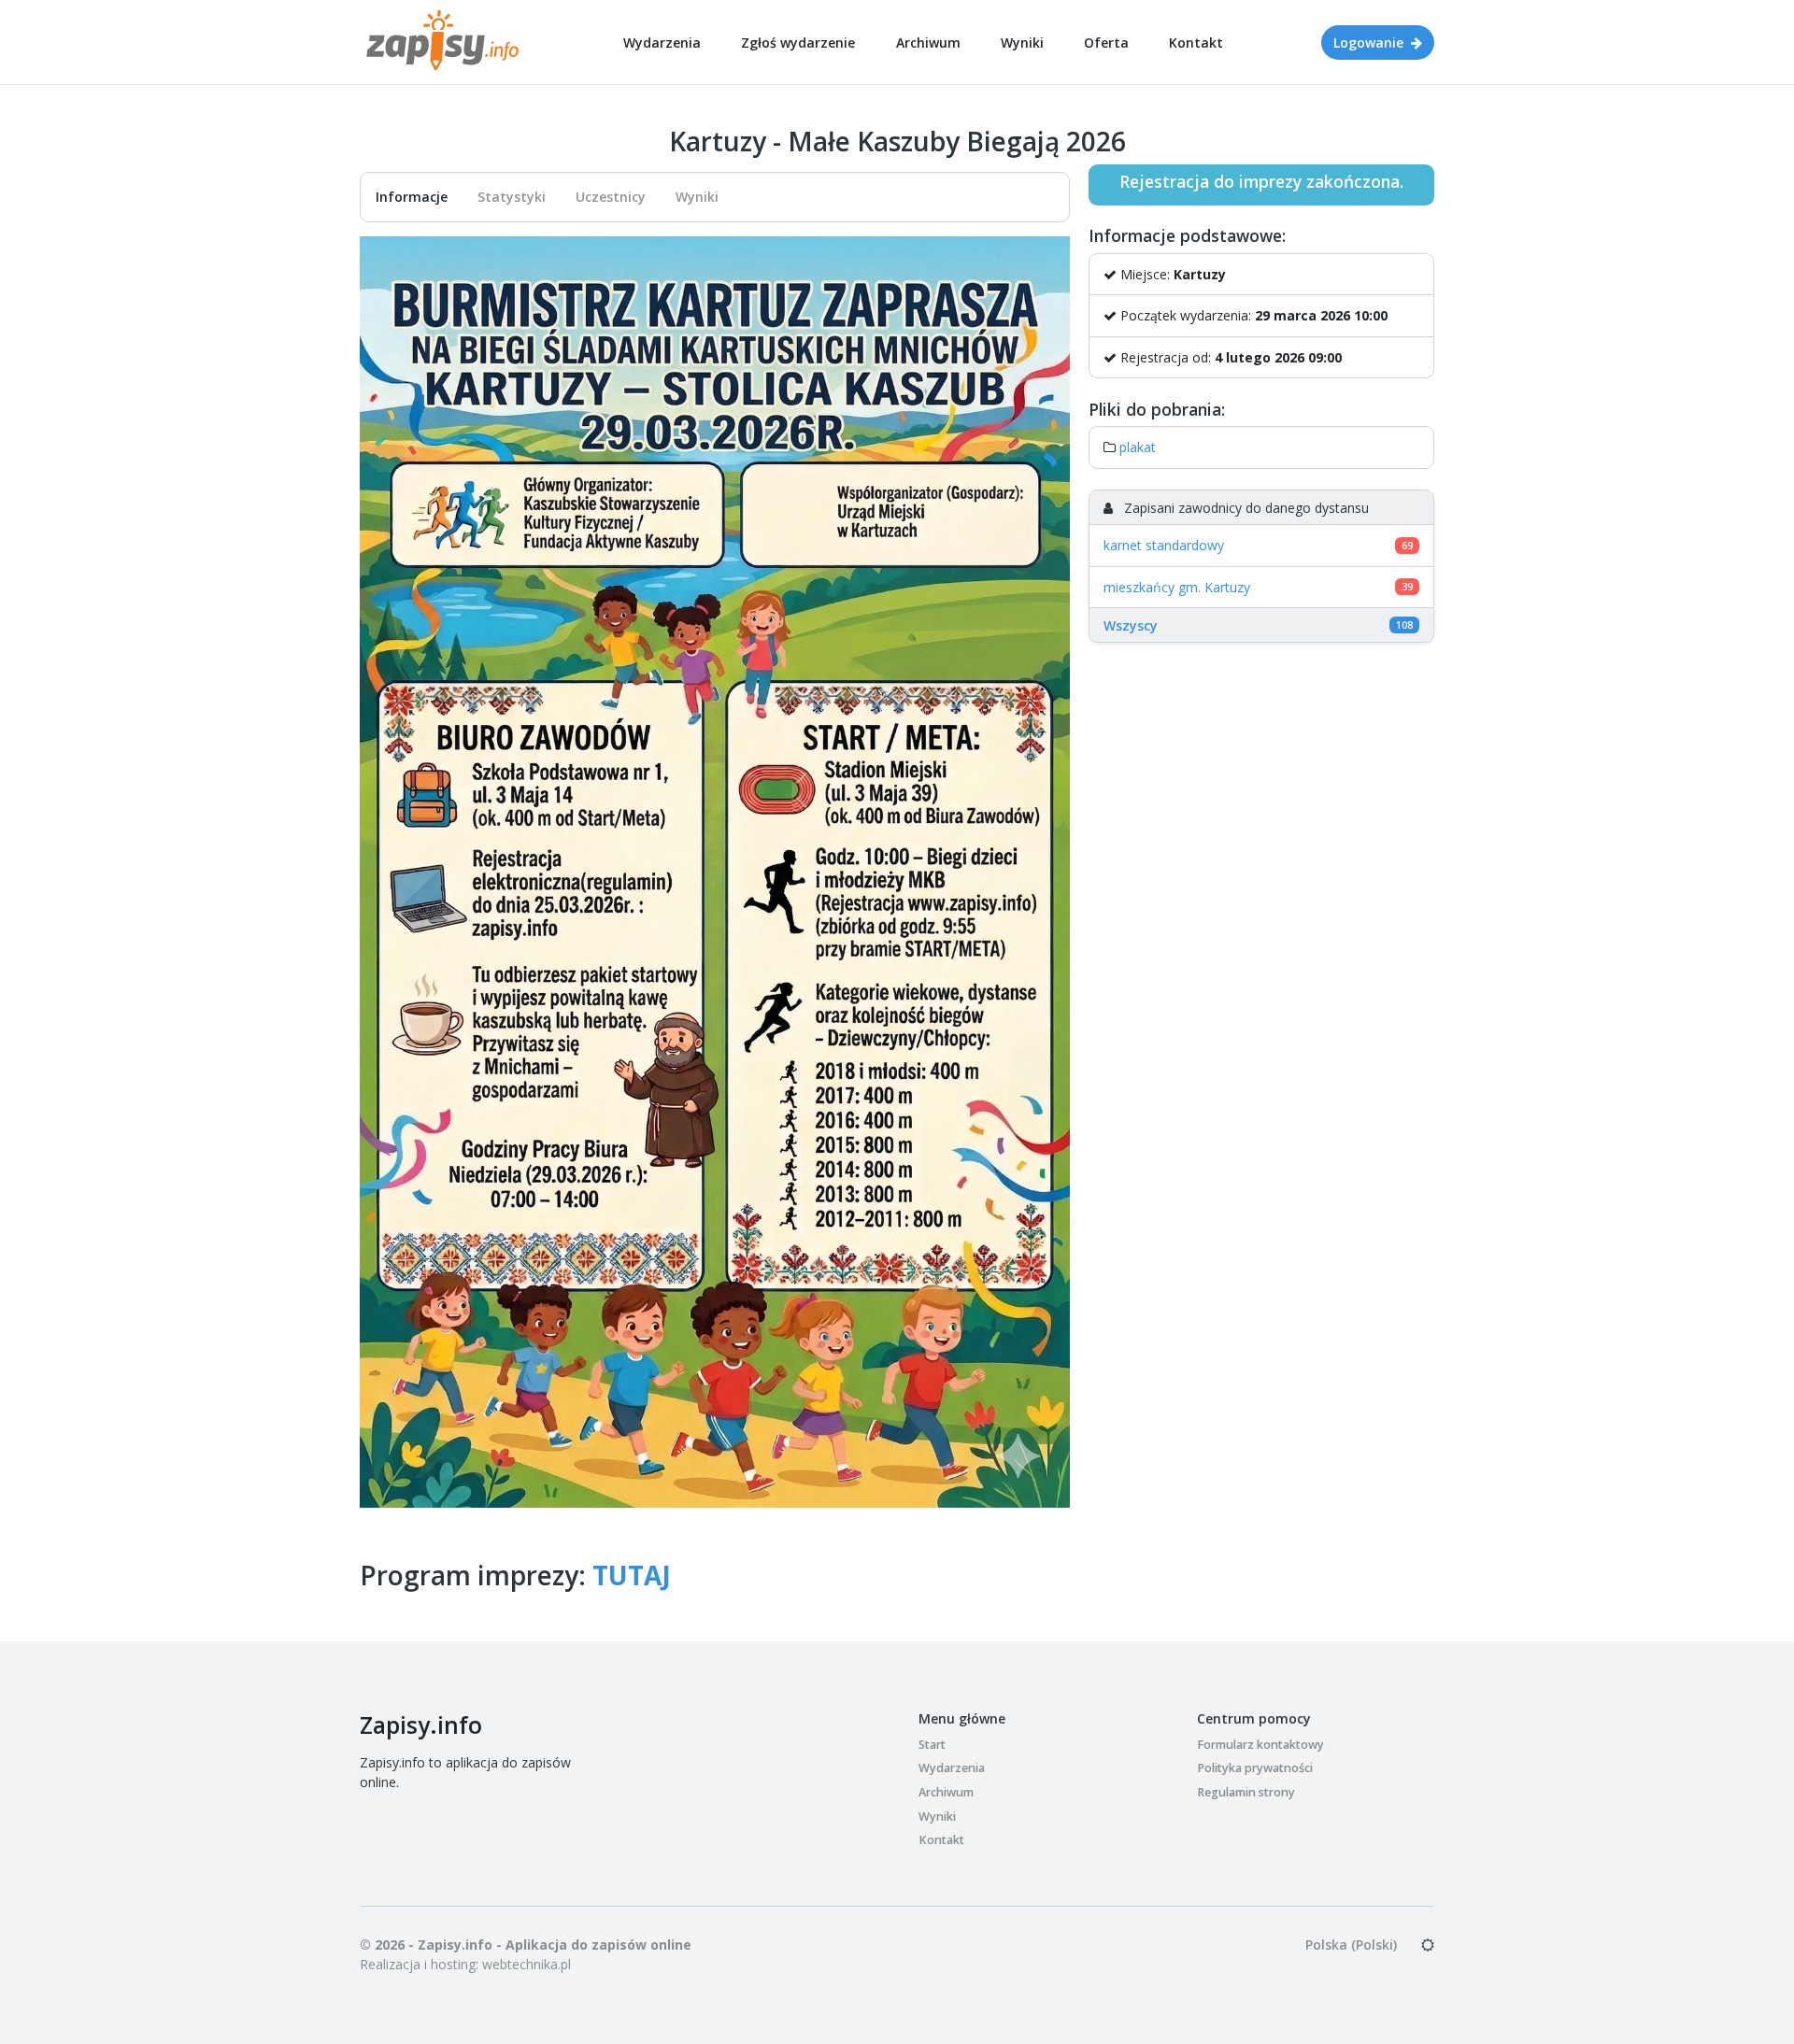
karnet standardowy (1164, 545)
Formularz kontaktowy (1260, 1745)
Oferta (1106, 43)
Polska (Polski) (1351, 1945)
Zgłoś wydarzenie (798, 43)
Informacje (412, 197)
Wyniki (1022, 43)
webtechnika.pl (527, 1964)
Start (932, 1745)
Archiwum (928, 43)
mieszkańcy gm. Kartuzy (1177, 587)
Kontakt (1196, 43)
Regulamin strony (1246, 1792)
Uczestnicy (611, 197)
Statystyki (512, 197)
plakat (1138, 447)
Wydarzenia (662, 43)
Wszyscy (1131, 625)
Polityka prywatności (1255, 1768)
